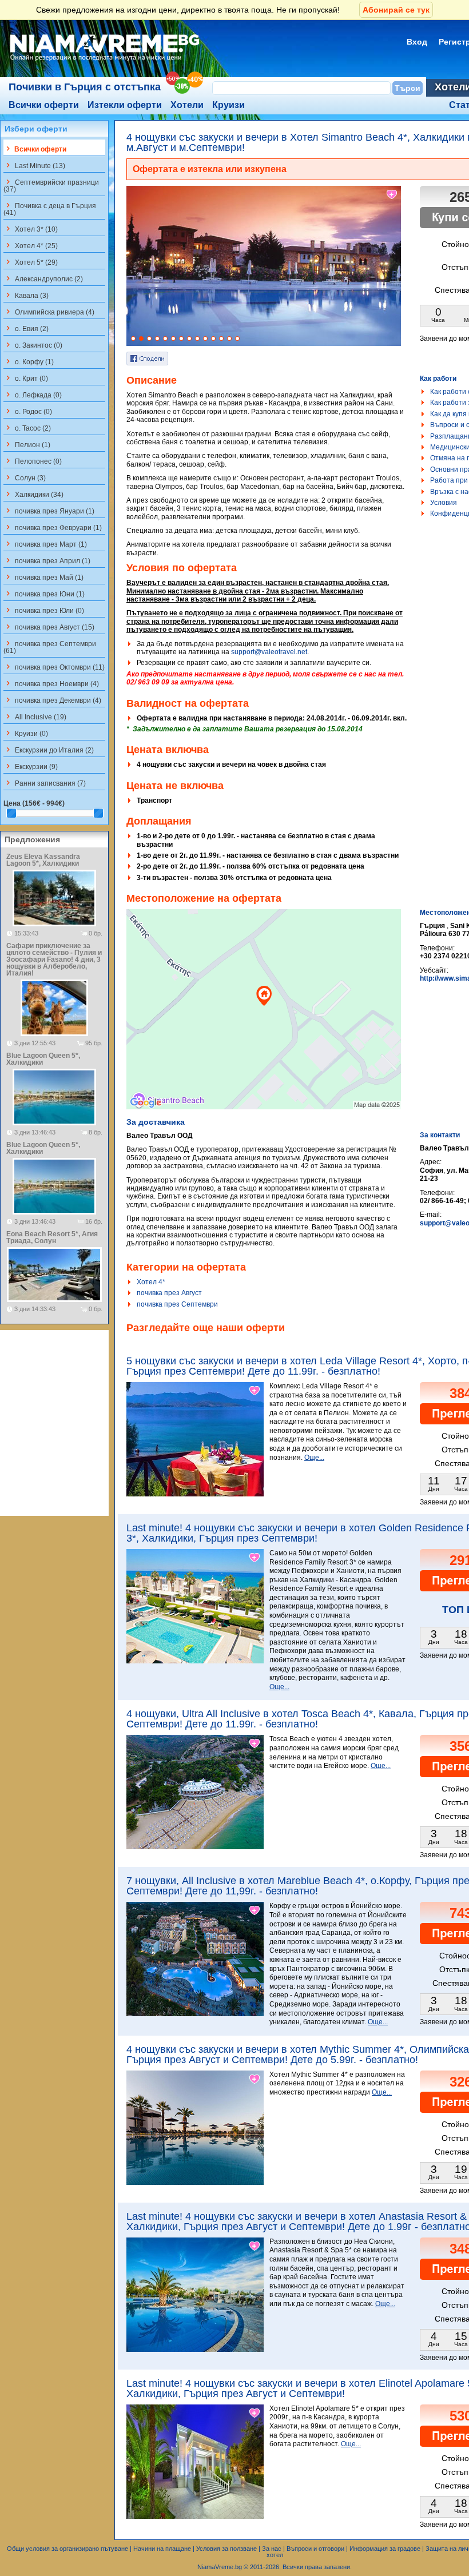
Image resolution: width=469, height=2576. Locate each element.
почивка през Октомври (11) (54, 667)
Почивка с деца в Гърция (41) (50, 209)
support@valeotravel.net (269, 652)
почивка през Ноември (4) (51, 683)
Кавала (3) (26, 295)
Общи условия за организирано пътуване (67, 2549)
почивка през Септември (177, 1304)
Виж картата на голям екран (264, 1021)
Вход (417, 42)
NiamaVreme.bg (220, 2567)
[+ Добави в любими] (392, 194)
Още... (314, 1458)
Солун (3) (25, 477)
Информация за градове (385, 2549)
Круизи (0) (26, 733)
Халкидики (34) (33, 494)
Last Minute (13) (34, 165)
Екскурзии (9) (31, 766)
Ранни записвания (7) (45, 783)
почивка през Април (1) (47, 560)
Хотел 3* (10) (31, 229)
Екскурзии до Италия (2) (49, 750)
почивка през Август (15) (49, 627)
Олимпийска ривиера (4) (49, 312)
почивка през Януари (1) (49, 511)
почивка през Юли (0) (44, 610)
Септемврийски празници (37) (51, 185)
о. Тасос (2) (27, 428)
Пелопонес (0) (33, 461)
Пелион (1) (27, 444)
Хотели (187, 105)
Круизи (228, 105)
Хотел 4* (151, 1282)
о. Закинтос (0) (33, 345)
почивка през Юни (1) (44, 594)
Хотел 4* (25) (31, 245)
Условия (444, 503)
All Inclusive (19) (35, 716)
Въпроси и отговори (315, 2549)
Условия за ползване (226, 2549)
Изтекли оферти (125, 105)
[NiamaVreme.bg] (106, 61)
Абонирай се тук (396, 10)
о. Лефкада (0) (33, 395)
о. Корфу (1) (29, 361)
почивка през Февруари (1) (53, 527)
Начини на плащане (162, 2549)
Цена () (34, 803)
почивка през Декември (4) (52, 700)
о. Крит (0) (26, 378)
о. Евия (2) (26, 328)
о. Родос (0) (28, 411)
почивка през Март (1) (45, 544)
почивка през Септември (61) (50, 647)
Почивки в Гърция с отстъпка (85, 87)
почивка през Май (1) (43, 577)
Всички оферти (44, 105)
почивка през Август (169, 1293)
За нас (272, 2549)
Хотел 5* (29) (31, 262)
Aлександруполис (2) (43, 278)
